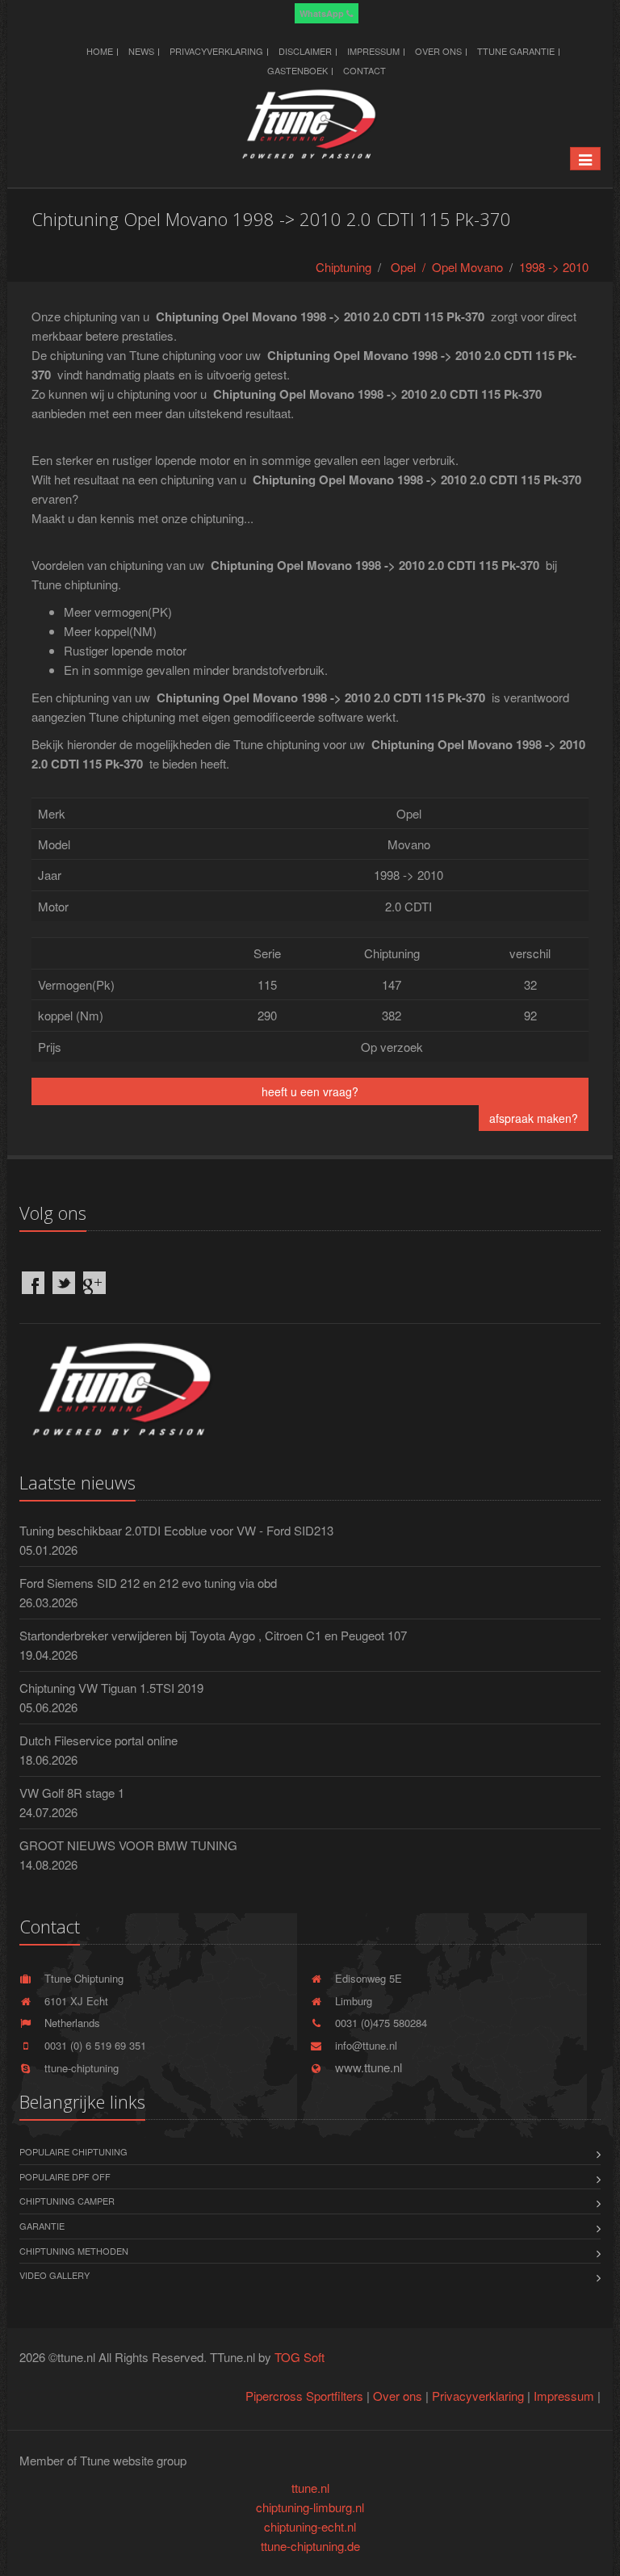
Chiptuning (344, 267)
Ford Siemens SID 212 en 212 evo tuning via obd (148, 1583)
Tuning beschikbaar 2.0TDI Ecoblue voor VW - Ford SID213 (176, 1530)
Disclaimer (305, 51)
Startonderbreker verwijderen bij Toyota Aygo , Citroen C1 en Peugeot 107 (213, 1635)
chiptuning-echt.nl (310, 2526)
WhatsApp (323, 13)
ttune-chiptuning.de (310, 2546)
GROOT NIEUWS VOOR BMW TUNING (128, 1845)
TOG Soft (300, 2357)
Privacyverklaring (216, 51)
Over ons (438, 51)
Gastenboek (297, 70)
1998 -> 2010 (554, 267)
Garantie (42, 2226)
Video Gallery (54, 2275)
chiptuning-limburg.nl (310, 2507)
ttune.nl (310, 2488)
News (141, 51)
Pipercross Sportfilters (304, 2396)
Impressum (373, 51)
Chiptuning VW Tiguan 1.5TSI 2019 (111, 1688)
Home (100, 51)
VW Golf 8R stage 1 (72, 1793)
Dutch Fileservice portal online (98, 1740)
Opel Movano (467, 267)
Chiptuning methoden (74, 2251)
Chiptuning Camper (67, 2201)
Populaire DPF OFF (65, 2176)
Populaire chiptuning (73, 2151)
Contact (364, 70)
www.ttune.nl (365, 2067)
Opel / (411, 267)
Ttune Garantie (516, 51)
